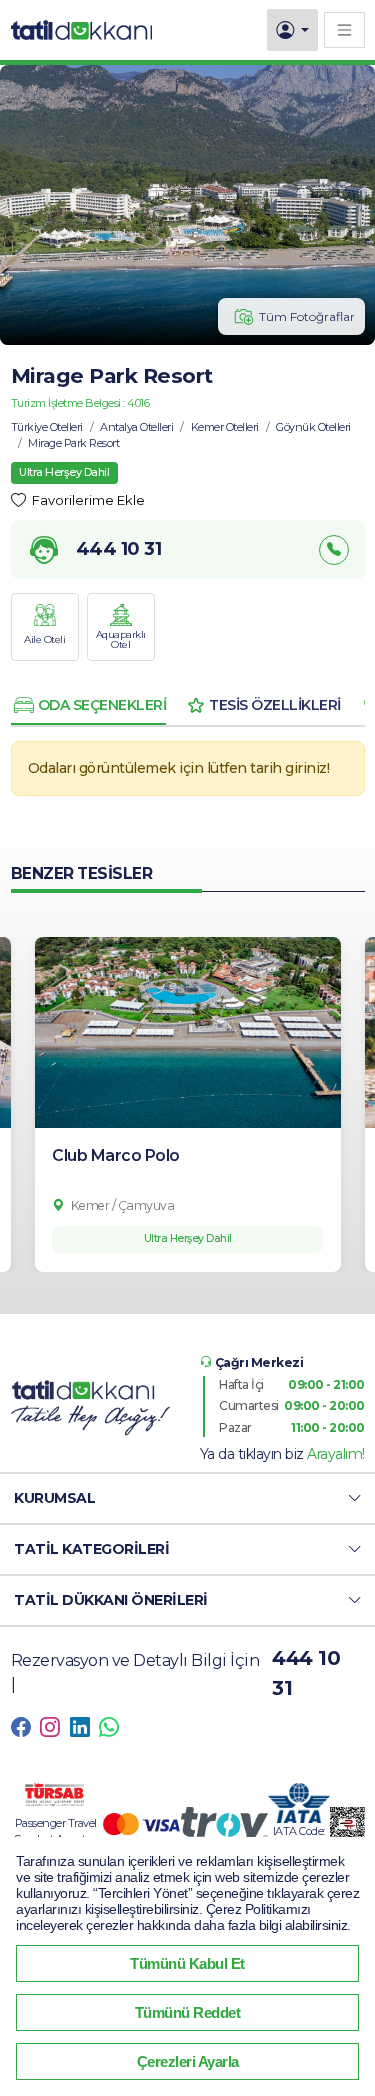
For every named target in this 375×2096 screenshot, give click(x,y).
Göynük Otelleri (313, 427)
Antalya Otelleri (136, 427)
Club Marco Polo (116, 1155)
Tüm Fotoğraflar (307, 316)
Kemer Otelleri (225, 427)
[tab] (89, 705)
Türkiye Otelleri (47, 427)
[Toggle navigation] (344, 29)
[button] (187, 1498)
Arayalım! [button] (336, 1454)
